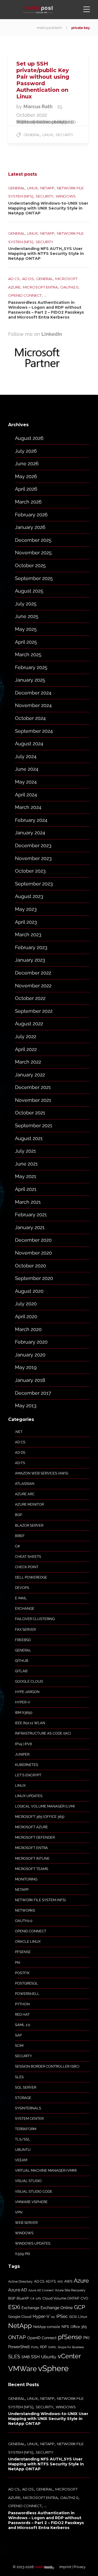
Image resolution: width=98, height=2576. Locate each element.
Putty (35, 2347)
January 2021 (30, 1227)
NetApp (47, 188)
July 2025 (26, 604)
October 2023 (30, 871)
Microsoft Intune (32, 1858)
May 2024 (26, 782)
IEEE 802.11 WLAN (30, 1723)
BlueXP (23, 2298)
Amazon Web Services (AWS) (42, 1473)
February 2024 (31, 820)
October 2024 (30, 718)
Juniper (22, 1754)
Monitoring (26, 1879)
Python (22, 2004)
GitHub (22, 1661)
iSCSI (73, 2317)
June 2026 (27, 463)
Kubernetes (27, 1765)
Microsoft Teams (32, 1869)
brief (20, 1536)
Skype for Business (71, 2347)
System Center (29, 2119)
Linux (48, 135)
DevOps (22, 1588)
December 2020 (33, 1240)
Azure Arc (25, 1494)
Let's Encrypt (28, 1775)
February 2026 (31, 515)
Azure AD (18, 2290)
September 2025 (34, 578)
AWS (68, 2281)
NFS (65, 2327)
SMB (26, 2357)
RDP (43, 2347)
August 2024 (29, 744)
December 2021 (33, 1087)
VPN (19, 2212)
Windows (66, 196)
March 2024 (28, 807)
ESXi (14, 2307)
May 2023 (26, 909)
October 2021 (30, 1113)
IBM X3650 (24, 1713)
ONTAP (17, 2337)
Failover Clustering (35, 1619)
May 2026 (26, 476)
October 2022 (30, 998)
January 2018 (30, 1380)
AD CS (14, 279)
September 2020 (34, 1278)
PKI (18, 1963)
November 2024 (33, 705)
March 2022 (28, 1062)
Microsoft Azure (31, 1827)
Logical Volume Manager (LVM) (45, 1806)
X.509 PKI (22, 2254)
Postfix (22, 1973)
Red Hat (22, 2014)
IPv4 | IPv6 (24, 1744)
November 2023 (33, 858)
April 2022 (26, 1049)
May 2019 (26, 1367)
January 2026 (30, 527)
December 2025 (33, 540)
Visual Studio (28, 2181)
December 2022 (33, 973)
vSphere (53, 2368)
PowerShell (27, 1994)
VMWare (22, 2369)
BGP (19, 1515)
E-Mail (21, 1598)
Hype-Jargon (27, 1692)
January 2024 (30, 833)
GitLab (21, 1671)
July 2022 (26, 1036)
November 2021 (33, 1100)
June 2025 (27, 616)
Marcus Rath (39, 106)
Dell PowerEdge (31, 1577)
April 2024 (26, 795)
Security (64, 135)
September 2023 (34, 884)
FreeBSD (23, 1640)
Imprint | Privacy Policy (65, 2567)
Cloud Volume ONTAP (61, 2298)
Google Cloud (29, 1681)
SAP (18, 2035)
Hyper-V (23, 1702)
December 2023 (33, 845)
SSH (35, 2357)
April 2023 (26, 922)
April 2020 (26, 1316)
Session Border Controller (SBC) (47, 2066)
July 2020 (26, 1304)
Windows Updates (33, 2243)
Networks (25, 1910)
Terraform (26, 2129)
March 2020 (28, 1329)
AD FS (20, 1463)
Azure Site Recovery (70, 2290)
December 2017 (33, 1393)
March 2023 (28, 934)
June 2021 (26, 1164)
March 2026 (28, 502)
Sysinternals (28, 2108)
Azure (81, 2281)
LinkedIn (52, 334)
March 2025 (28, 654)
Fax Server (25, 1629)
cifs (38, 2298)
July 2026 (26, 451)
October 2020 (30, 1266)
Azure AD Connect (41, 2290)
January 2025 (30, 680)
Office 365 (79, 2327)
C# (17, 1546)
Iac (53, 2317)
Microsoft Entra (40, 287)
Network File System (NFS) (40, 1900)
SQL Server (26, 2087)
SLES (19, 2077)
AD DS (28, 279)
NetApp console (47, 2327)
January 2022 (30, 1075)
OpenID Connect (25, 295)
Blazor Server (29, 1525)
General (32, 135)
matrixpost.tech (49, 28)
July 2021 (25, 1151)
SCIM (19, 2046)
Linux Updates (29, 1796)
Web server (26, 2223)
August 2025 (29, 591)
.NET (19, 1432)
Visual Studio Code (34, 2191)
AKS (60, 2281)
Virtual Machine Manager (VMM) (46, 2170)
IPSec (62, 2316)
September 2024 (34, 731)
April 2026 (26, 489)
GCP (79, 2307)
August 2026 (29, 438)
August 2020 (29, 1291)
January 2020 (30, 1355)
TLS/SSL (23, 2139)
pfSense (23, 1952)
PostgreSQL (27, 1983)
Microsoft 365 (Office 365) (40, 1817)
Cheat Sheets (28, 1557)
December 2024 (33, 693)
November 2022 (33, 986)
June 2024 (27, 769)
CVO (84, 2298)
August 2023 (29, 896)
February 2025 (31, 667)
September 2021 (34, 1125)
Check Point (27, 1567)
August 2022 (29, 1024)
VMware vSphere (31, 2202)
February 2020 (31, 1342)
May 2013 (26, 1405)
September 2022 (34, 1011)
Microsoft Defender (35, 1837)
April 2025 (26, 642)
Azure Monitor (29, 1504)
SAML (52, 2347)
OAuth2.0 (69, 287)
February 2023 (31, 947)
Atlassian (25, 1484)
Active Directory (20, 2281)
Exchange (25, 1608)
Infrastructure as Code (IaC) (43, 1733)
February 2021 (31, 1215)
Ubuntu (23, 2150)
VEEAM (21, 2160)
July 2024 (26, 756)
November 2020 (33, 1253)
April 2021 (26, 1189)
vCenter (69, 2356)
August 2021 (29, 1138)
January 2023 (30, 960)
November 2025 (33, 553)
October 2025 (30, 565)
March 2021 (28, 1202)
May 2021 (26, 1176)
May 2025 (26, 629)
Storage (23, 2098)
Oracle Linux (28, 1941)
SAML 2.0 (23, 2025)
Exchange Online (57, 2308)
